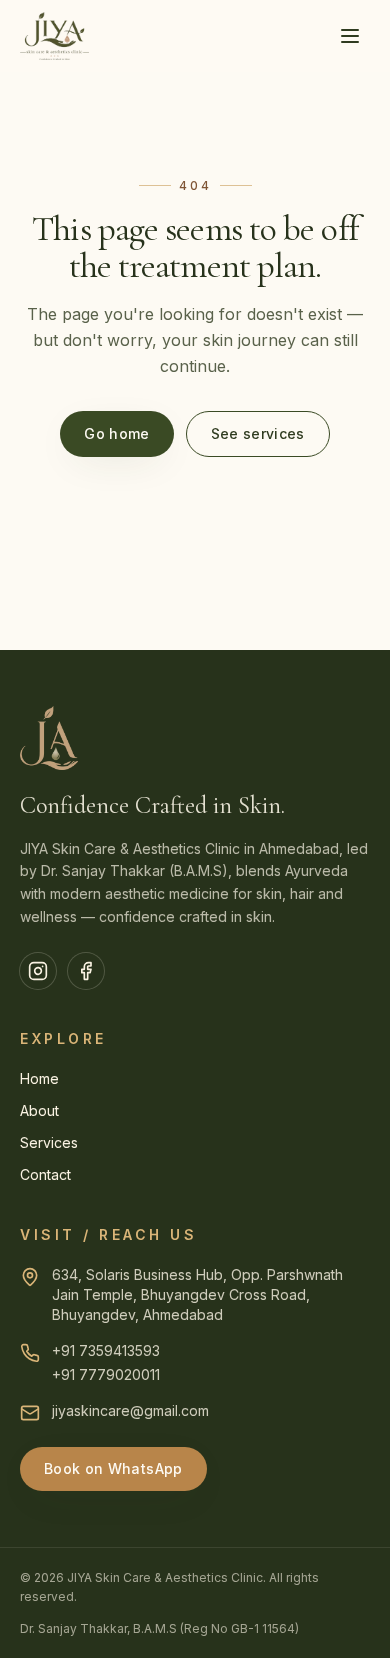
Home (39, 1078)
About (39, 1110)
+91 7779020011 (106, 1374)
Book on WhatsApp (113, 1468)
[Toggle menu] (350, 36)
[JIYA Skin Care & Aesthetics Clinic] (54, 36)
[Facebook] (86, 971)
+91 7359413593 (106, 1350)
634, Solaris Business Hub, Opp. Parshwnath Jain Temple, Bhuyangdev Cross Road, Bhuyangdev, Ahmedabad (197, 1294)
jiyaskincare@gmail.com (130, 1410)
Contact (45, 1174)
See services (258, 433)
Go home (116, 433)
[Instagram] (38, 971)
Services (49, 1142)
